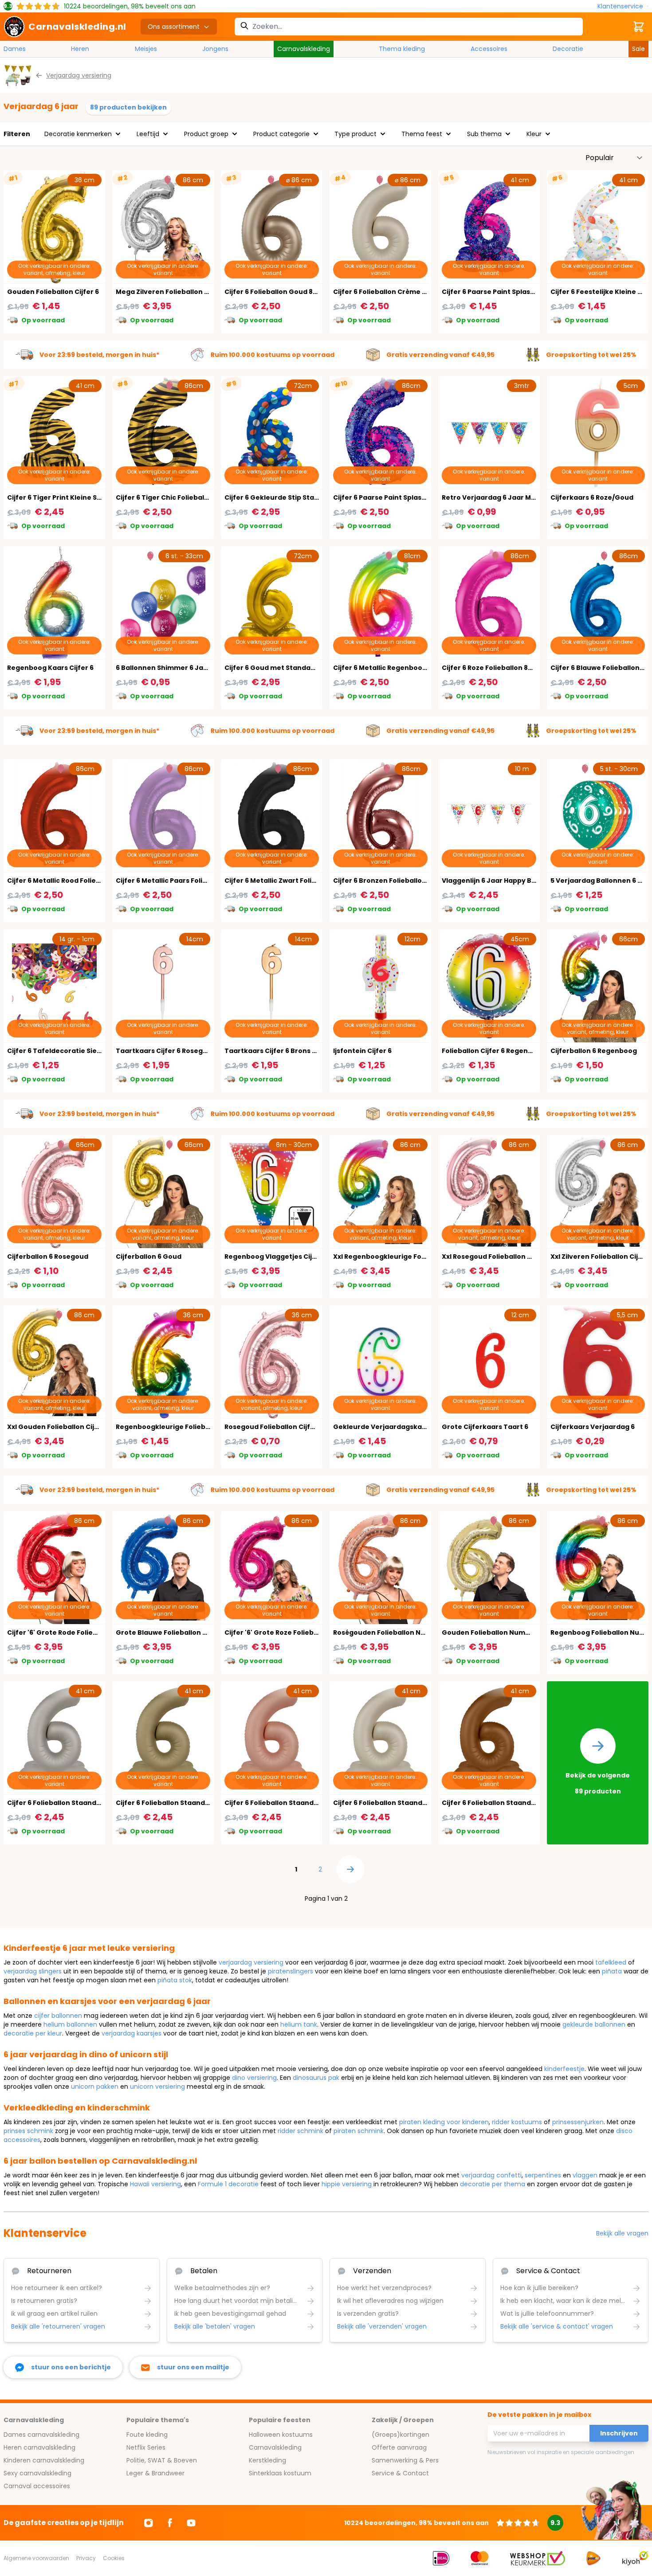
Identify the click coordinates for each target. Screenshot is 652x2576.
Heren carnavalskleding (39, 2447)
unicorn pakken (95, 2087)
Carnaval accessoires (37, 2486)
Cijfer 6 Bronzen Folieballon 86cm (390, 881)
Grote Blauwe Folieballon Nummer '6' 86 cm (189, 1633)
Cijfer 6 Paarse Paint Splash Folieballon (399, 497)
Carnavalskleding (304, 49)
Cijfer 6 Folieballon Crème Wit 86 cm (394, 292)
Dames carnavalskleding (41, 2435)
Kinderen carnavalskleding (44, 2460)
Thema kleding (402, 49)
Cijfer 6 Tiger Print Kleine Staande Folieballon (84, 497)
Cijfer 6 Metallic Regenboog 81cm (389, 668)
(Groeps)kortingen (401, 2435)
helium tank (299, 2024)
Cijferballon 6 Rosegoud (48, 1257)
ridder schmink (300, 2131)
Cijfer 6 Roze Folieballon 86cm (492, 668)
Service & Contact (400, 2473)
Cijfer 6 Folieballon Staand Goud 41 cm (180, 1803)
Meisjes (146, 49)
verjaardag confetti (491, 2175)
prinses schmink (28, 2131)
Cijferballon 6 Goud (149, 1257)
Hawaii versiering (155, 2184)
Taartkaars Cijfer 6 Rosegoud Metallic (180, 1051)
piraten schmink (359, 2131)
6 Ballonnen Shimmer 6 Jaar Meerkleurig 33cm (195, 668)
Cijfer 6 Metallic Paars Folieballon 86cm (182, 881)
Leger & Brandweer (155, 2473)
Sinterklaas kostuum (280, 2473)
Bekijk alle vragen (622, 2233)
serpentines (543, 2175)
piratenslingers (291, 1971)
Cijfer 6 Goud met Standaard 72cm (283, 668)
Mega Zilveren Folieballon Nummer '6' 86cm (189, 292)
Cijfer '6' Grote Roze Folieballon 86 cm (288, 1633)
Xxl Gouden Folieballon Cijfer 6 (59, 1427)
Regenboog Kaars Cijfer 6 (50, 668)
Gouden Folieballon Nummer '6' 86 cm (506, 1633)
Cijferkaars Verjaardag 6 (593, 1427)
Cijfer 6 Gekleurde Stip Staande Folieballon (297, 497)
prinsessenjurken (578, 2122)
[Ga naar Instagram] (149, 2523)
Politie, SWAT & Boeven (162, 2460)
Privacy (86, 2558)
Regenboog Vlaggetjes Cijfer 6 (276, 1257)
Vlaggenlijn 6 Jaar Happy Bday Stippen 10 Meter (522, 881)
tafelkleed (611, 1962)
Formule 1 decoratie (228, 2184)
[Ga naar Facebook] (170, 2523)
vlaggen (585, 2175)
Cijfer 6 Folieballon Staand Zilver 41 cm (72, 1803)
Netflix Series (146, 2447)
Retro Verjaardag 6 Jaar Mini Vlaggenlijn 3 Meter (524, 497)
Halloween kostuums (281, 2435)
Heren (80, 49)
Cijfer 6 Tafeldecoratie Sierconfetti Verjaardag (88, 1051)
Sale (638, 49)
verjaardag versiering (251, 1962)
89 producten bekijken (128, 107)
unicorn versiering (157, 2087)
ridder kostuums (517, 2122)
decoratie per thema (493, 2184)
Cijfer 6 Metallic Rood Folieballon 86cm (72, 881)
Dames (15, 49)
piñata (612, 1971)
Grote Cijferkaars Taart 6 (485, 1427)
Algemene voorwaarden (36, 2558)
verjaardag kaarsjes (132, 2033)
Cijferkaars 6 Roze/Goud (592, 497)
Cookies (114, 2558)
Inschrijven (619, 2433)
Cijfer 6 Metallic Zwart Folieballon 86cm (291, 881)
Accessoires (489, 49)
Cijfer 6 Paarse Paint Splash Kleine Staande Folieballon (534, 292)
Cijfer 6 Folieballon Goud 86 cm (277, 292)
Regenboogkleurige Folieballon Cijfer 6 (182, 1427)
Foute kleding (147, 2435)
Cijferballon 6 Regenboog (594, 1051)
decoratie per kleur (33, 2033)
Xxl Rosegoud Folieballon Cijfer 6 (497, 1257)
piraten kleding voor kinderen (444, 2122)
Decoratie (568, 49)
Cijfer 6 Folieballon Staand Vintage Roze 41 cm (302, 1803)
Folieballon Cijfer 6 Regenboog (494, 1051)
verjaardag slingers (33, 1971)
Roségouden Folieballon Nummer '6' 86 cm (405, 1633)
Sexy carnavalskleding (37, 2473)
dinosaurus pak (316, 2078)
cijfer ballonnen (58, 2016)
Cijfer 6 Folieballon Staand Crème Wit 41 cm (406, 1803)
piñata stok (175, 1980)
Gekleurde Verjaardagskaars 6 (386, 1427)
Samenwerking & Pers (405, 2460)
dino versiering (254, 2078)
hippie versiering (347, 2184)
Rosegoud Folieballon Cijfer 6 (274, 1427)
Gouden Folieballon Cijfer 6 (53, 292)
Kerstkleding (267, 2460)
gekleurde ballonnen (594, 2024)
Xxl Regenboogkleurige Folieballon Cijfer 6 (405, 1257)
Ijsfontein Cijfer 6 (362, 1051)
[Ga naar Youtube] (191, 2523)
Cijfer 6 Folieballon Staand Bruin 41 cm (506, 1803)
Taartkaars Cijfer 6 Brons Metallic (282, 1051)
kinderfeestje (564, 2069)
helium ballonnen (70, 2024)
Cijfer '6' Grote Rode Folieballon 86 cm (71, 1633)
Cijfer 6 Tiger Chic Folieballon (165, 497)
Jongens (215, 49)
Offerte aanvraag (399, 2447)
